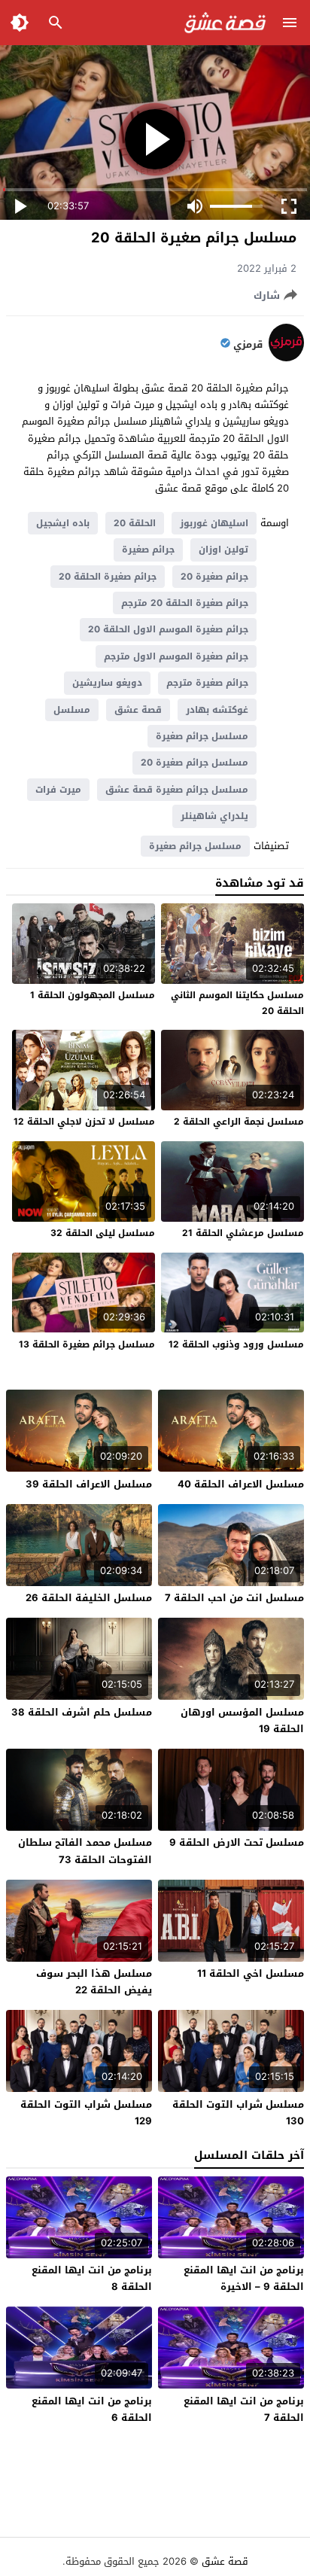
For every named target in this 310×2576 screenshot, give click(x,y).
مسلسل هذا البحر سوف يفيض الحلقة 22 (94, 1982)
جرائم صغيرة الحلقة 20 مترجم (185, 603)
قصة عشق (138, 710)
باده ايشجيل (63, 523)
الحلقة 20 (135, 523)
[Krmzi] (286, 358)
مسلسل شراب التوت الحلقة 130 (238, 2113)
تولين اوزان (223, 550)
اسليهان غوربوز (214, 523)
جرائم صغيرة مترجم (207, 683)
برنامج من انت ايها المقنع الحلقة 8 (92, 2278)
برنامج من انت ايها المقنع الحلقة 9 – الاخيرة (244, 2278)
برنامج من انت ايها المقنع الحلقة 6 (92, 2409)
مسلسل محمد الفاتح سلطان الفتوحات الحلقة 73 (85, 1851)
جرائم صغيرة (148, 550)
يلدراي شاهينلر (214, 816)
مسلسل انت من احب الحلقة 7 (234, 1598)
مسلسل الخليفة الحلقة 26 (89, 1598)
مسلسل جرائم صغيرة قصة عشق (177, 790)
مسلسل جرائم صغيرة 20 (195, 763)
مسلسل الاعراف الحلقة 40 (241, 1484)
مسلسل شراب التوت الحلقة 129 (86, 2113)
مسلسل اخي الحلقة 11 (251, 1973)
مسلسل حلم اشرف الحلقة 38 (82, 1712)
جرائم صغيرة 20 (214, 577)
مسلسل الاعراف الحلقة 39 (89, 1484)
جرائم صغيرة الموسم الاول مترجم (176, 656)
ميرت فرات (58, 790)
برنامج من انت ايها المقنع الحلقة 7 (244, 2409)
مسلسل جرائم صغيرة (202, 736)
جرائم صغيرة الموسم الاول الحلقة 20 (168, 629)
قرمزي (248, 345)
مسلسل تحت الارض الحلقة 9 (237, 1842)
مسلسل (72, 710)
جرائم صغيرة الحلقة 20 (108, 577)
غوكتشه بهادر (217, 710)
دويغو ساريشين (107, 683)
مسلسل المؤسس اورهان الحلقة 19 (242, 1720)
